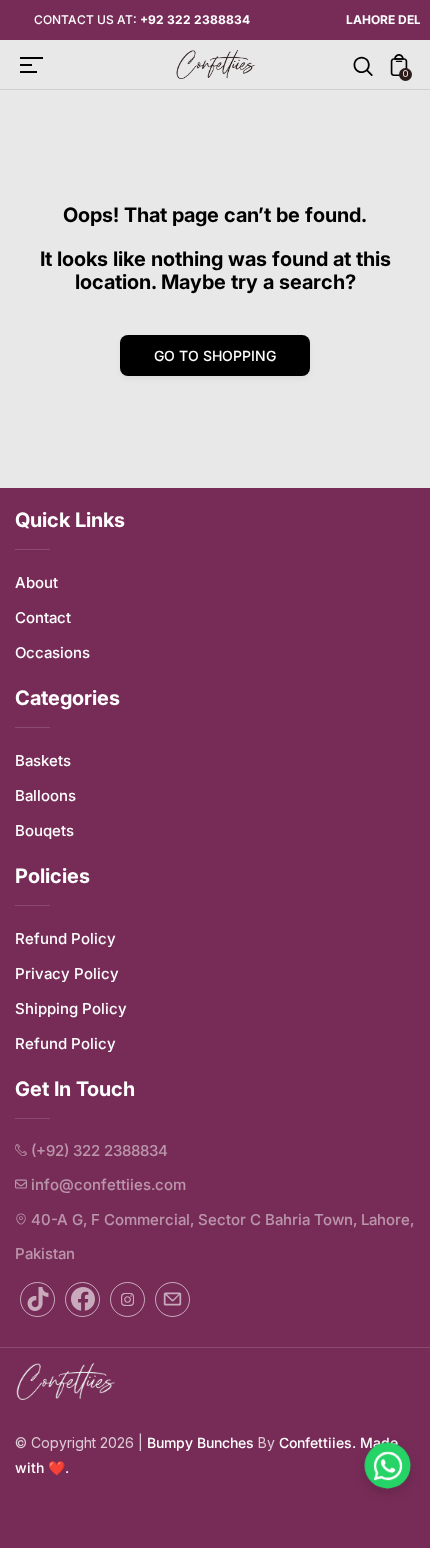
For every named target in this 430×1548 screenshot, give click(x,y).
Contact (43, 617)
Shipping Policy (71, 1008)
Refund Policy (65, 938)
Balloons (45, 795)
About (36, 582)
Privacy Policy (67, 973)
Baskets (43, 760)
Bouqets (44, 830)
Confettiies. (317, 1442)
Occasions (52, 652)
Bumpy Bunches (200, 1442)
